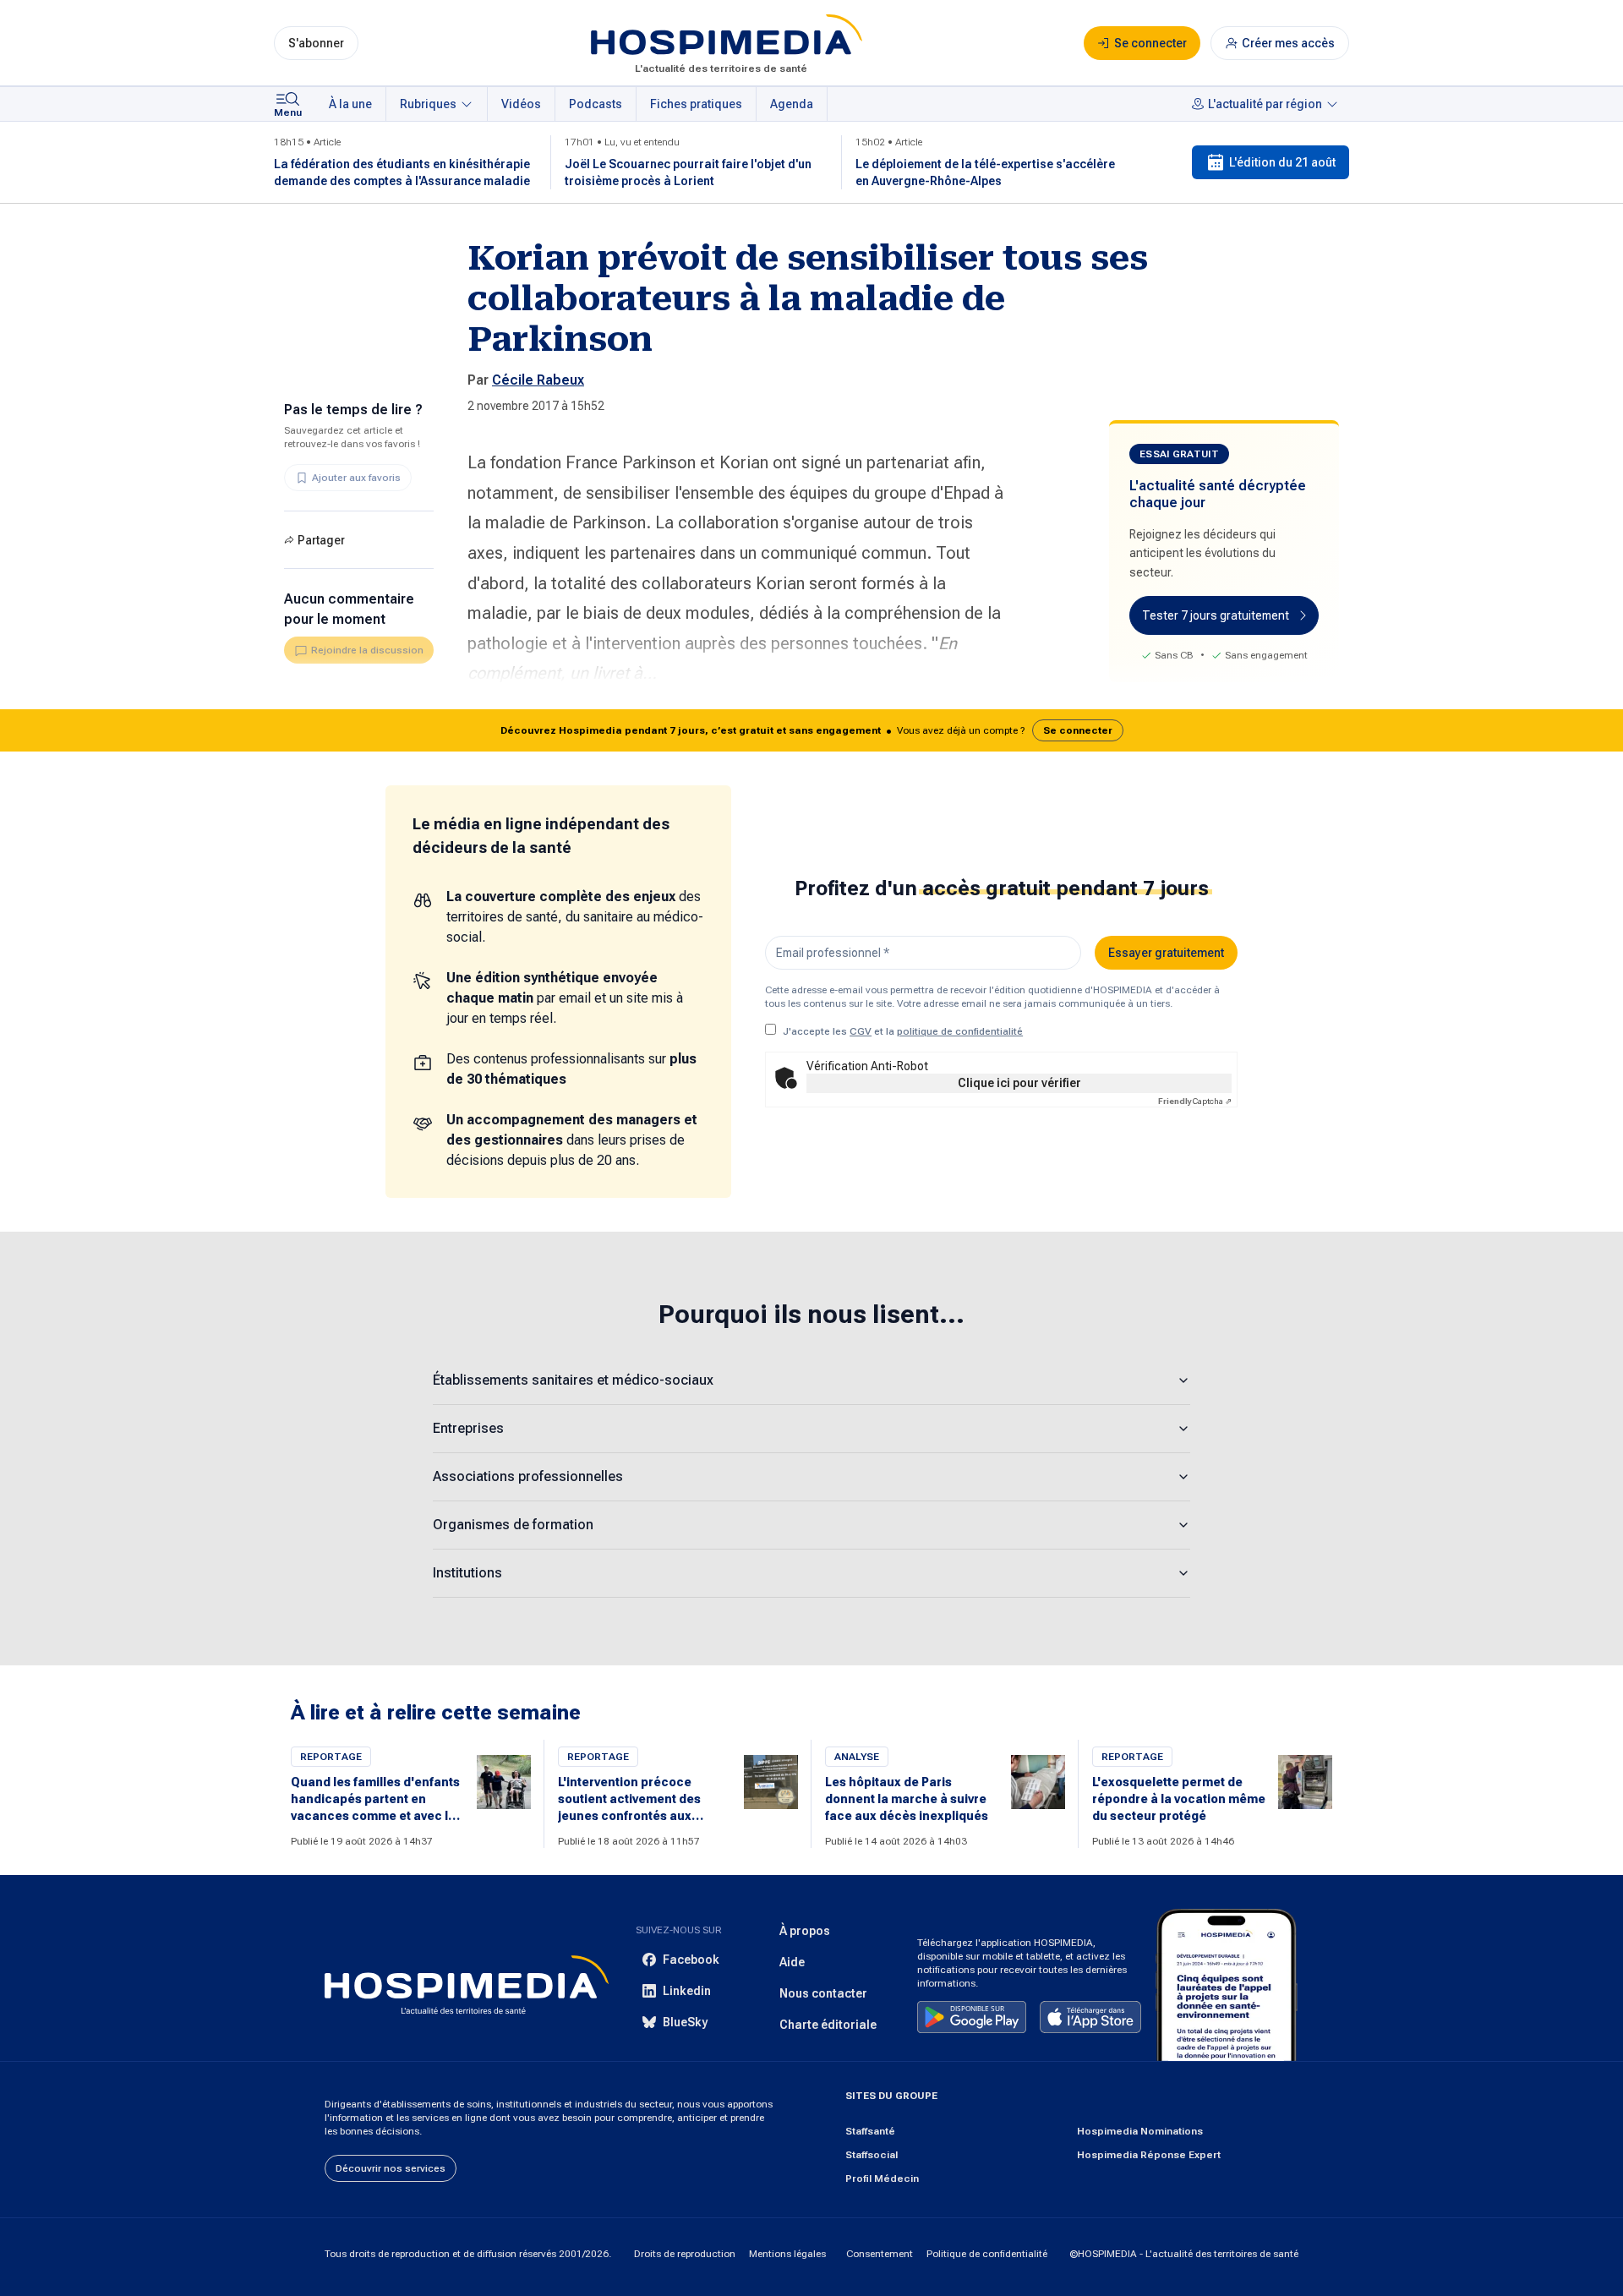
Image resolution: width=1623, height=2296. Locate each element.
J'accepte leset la (903, 1031)
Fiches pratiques (696, 104)
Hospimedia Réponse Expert (1149, 2155)
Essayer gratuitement (1166, 953)
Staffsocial (872, 2155)
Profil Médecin (882, 2178)
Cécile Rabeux (538, 380)
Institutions (467, 1573)
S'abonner (316, 43)
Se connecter (1078, 730)
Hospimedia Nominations (1140, 2131)
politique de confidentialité (960, 1031)
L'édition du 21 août (1282, 162)
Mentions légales (787, 2254)
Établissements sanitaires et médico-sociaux (573, 1380)
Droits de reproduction (685, 2254)
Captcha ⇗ (1195, 1101)
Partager (321, 540)
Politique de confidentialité (987, 2254)
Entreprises (468, 1428)
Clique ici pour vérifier (1019, 1083)
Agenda (792, 104)
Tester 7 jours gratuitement (1216, 615)
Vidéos (521, 104)
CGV (861, 1031)
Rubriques (428, 104)
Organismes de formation (513, 1525)
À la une (350, 104)
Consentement (880, 2254)
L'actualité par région (1265, 104)
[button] (811, 730)
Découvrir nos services (391, 2168)
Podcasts (596, 104)
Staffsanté (870, 2131)
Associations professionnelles (528, 1476)
